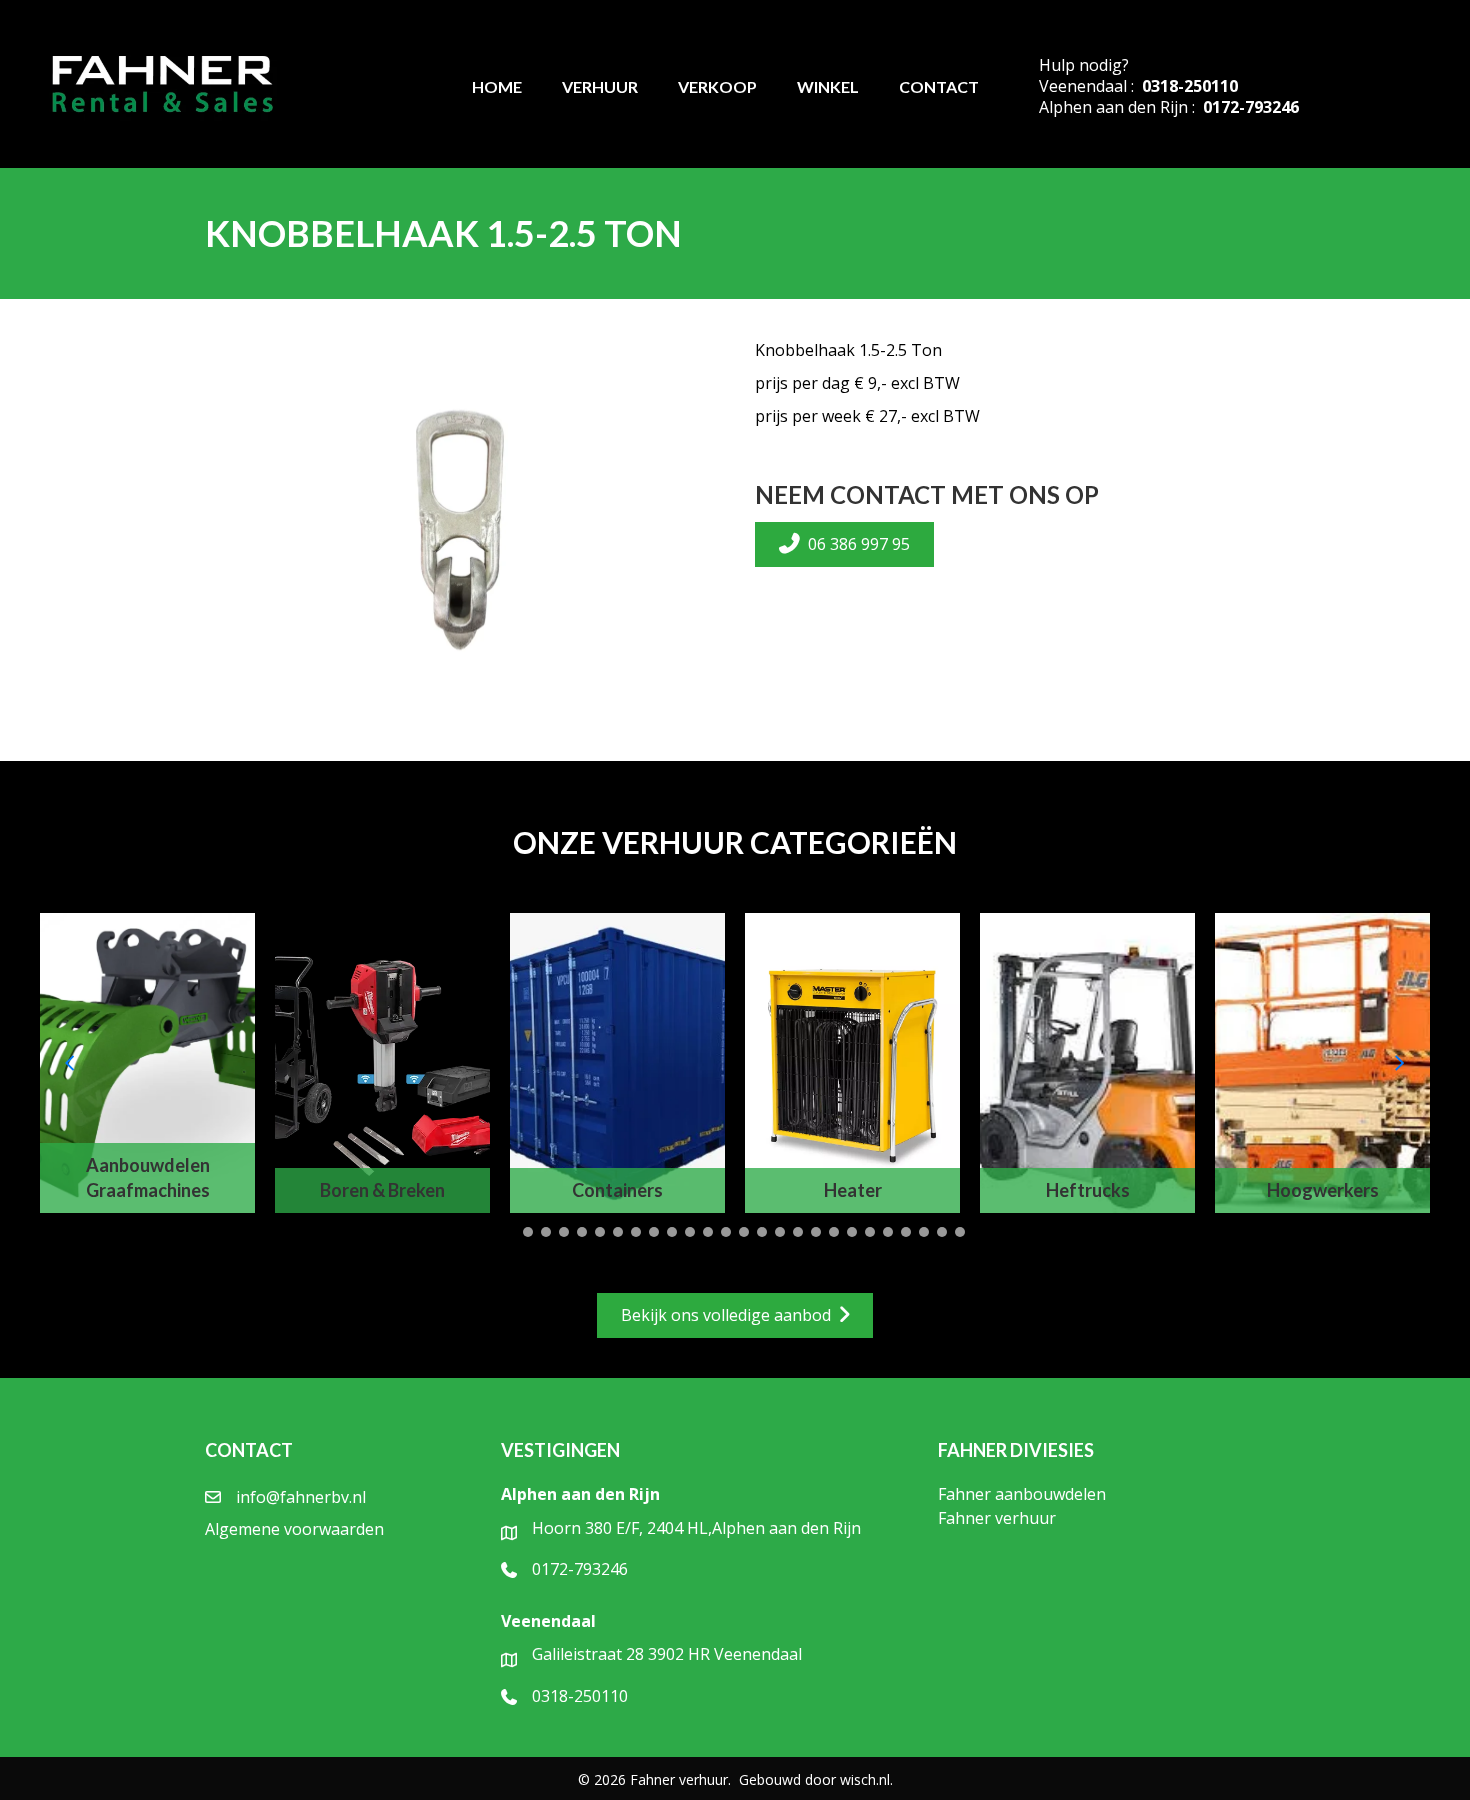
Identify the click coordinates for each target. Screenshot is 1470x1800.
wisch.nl (865, 1779)
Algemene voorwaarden (294, 1529)
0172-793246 (1251, 107)
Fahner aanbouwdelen (1022, 1494)
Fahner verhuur (997, 1518)
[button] (510, 1232)
